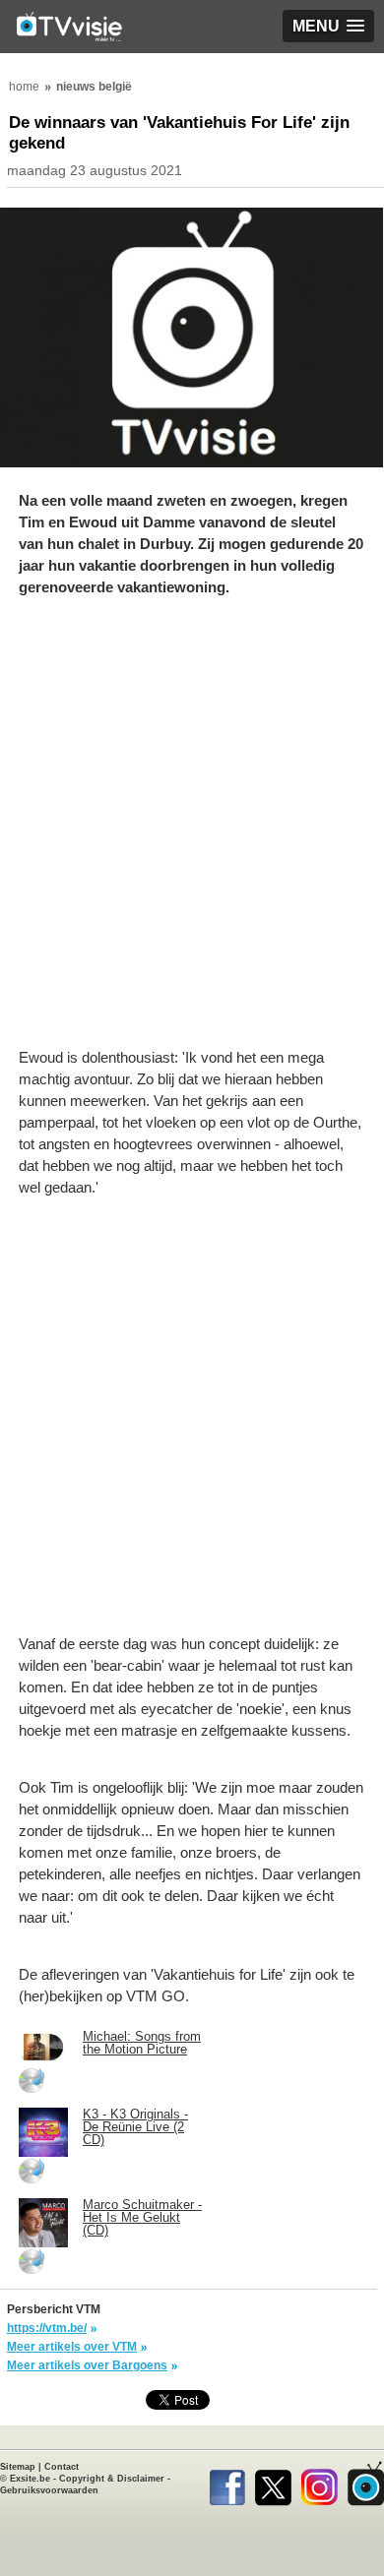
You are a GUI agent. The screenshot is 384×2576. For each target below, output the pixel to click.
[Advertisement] (192, 832)
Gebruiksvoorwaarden (49, 2490)
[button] (328, 26)
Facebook (227, 2484)
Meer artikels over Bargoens (87, 2365)
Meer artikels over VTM (72, 2347)
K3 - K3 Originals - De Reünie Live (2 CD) (135, 2127)
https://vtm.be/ (47, 2328)
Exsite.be (30, 2479)
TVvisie (366, 2484)
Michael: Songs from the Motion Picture (142, 2043)
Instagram (320, 2484)
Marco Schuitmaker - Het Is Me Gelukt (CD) (142, 2217)
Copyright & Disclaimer (112, 2479)
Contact (62, 2467)
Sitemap (18, 2467)
